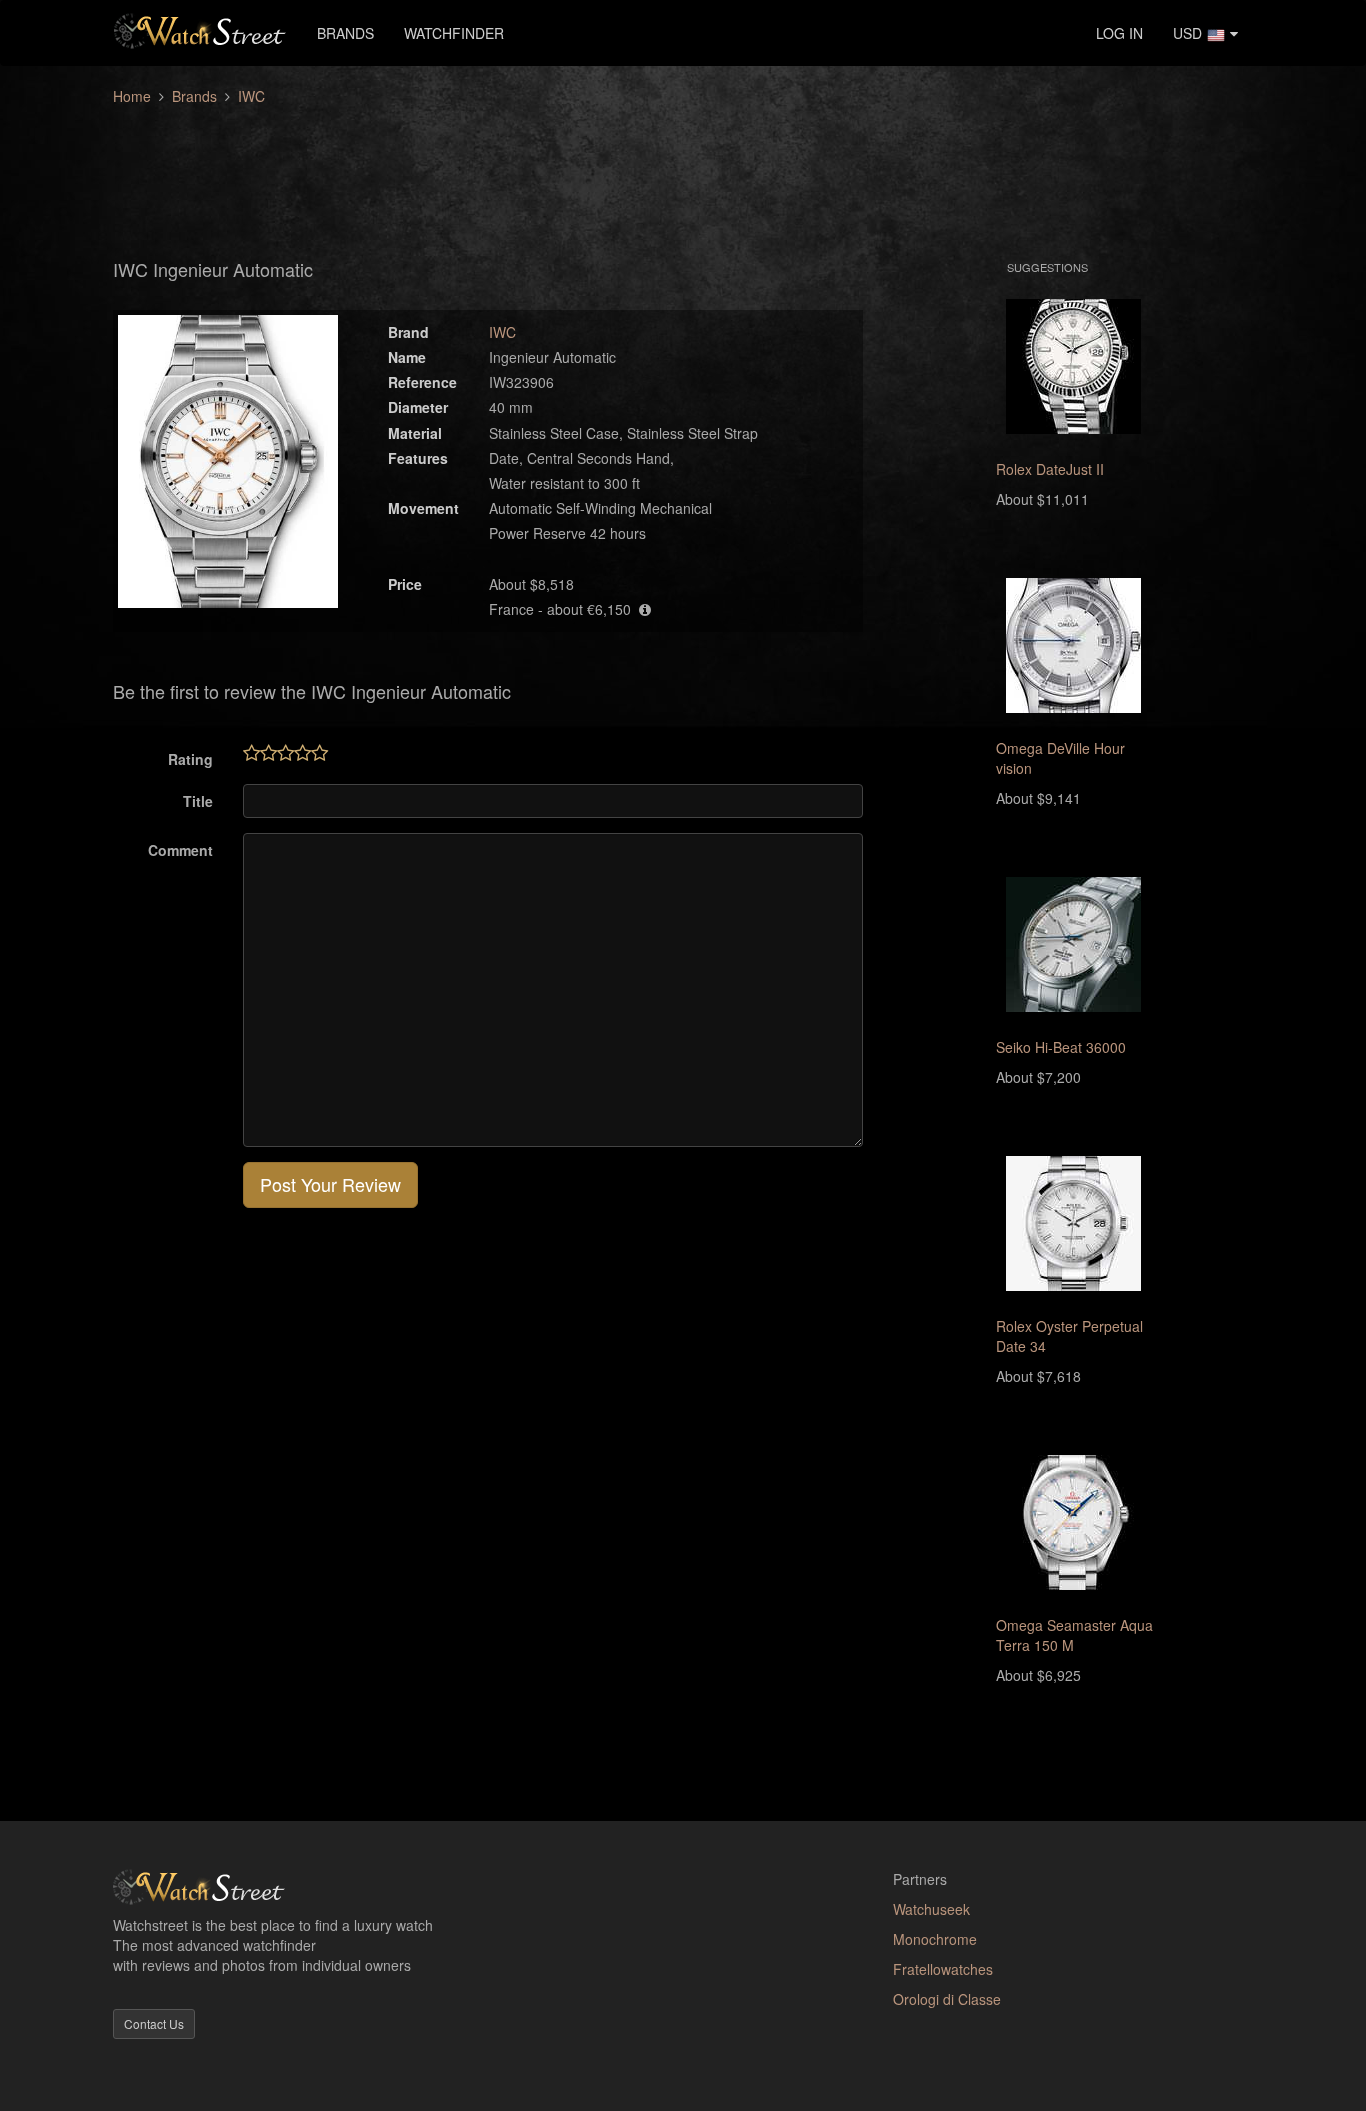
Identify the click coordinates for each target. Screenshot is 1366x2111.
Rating (190, 759)
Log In (1119, 33)
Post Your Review (330, 1184)
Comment (180, 850)
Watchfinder (454, 33)
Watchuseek (931, 1909)
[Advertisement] (683, 171)
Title (198, 801)
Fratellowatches (943, 1969)
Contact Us (154, 2023)
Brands (345, 33)
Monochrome (935, 1939)
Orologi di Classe (947, 1999)
